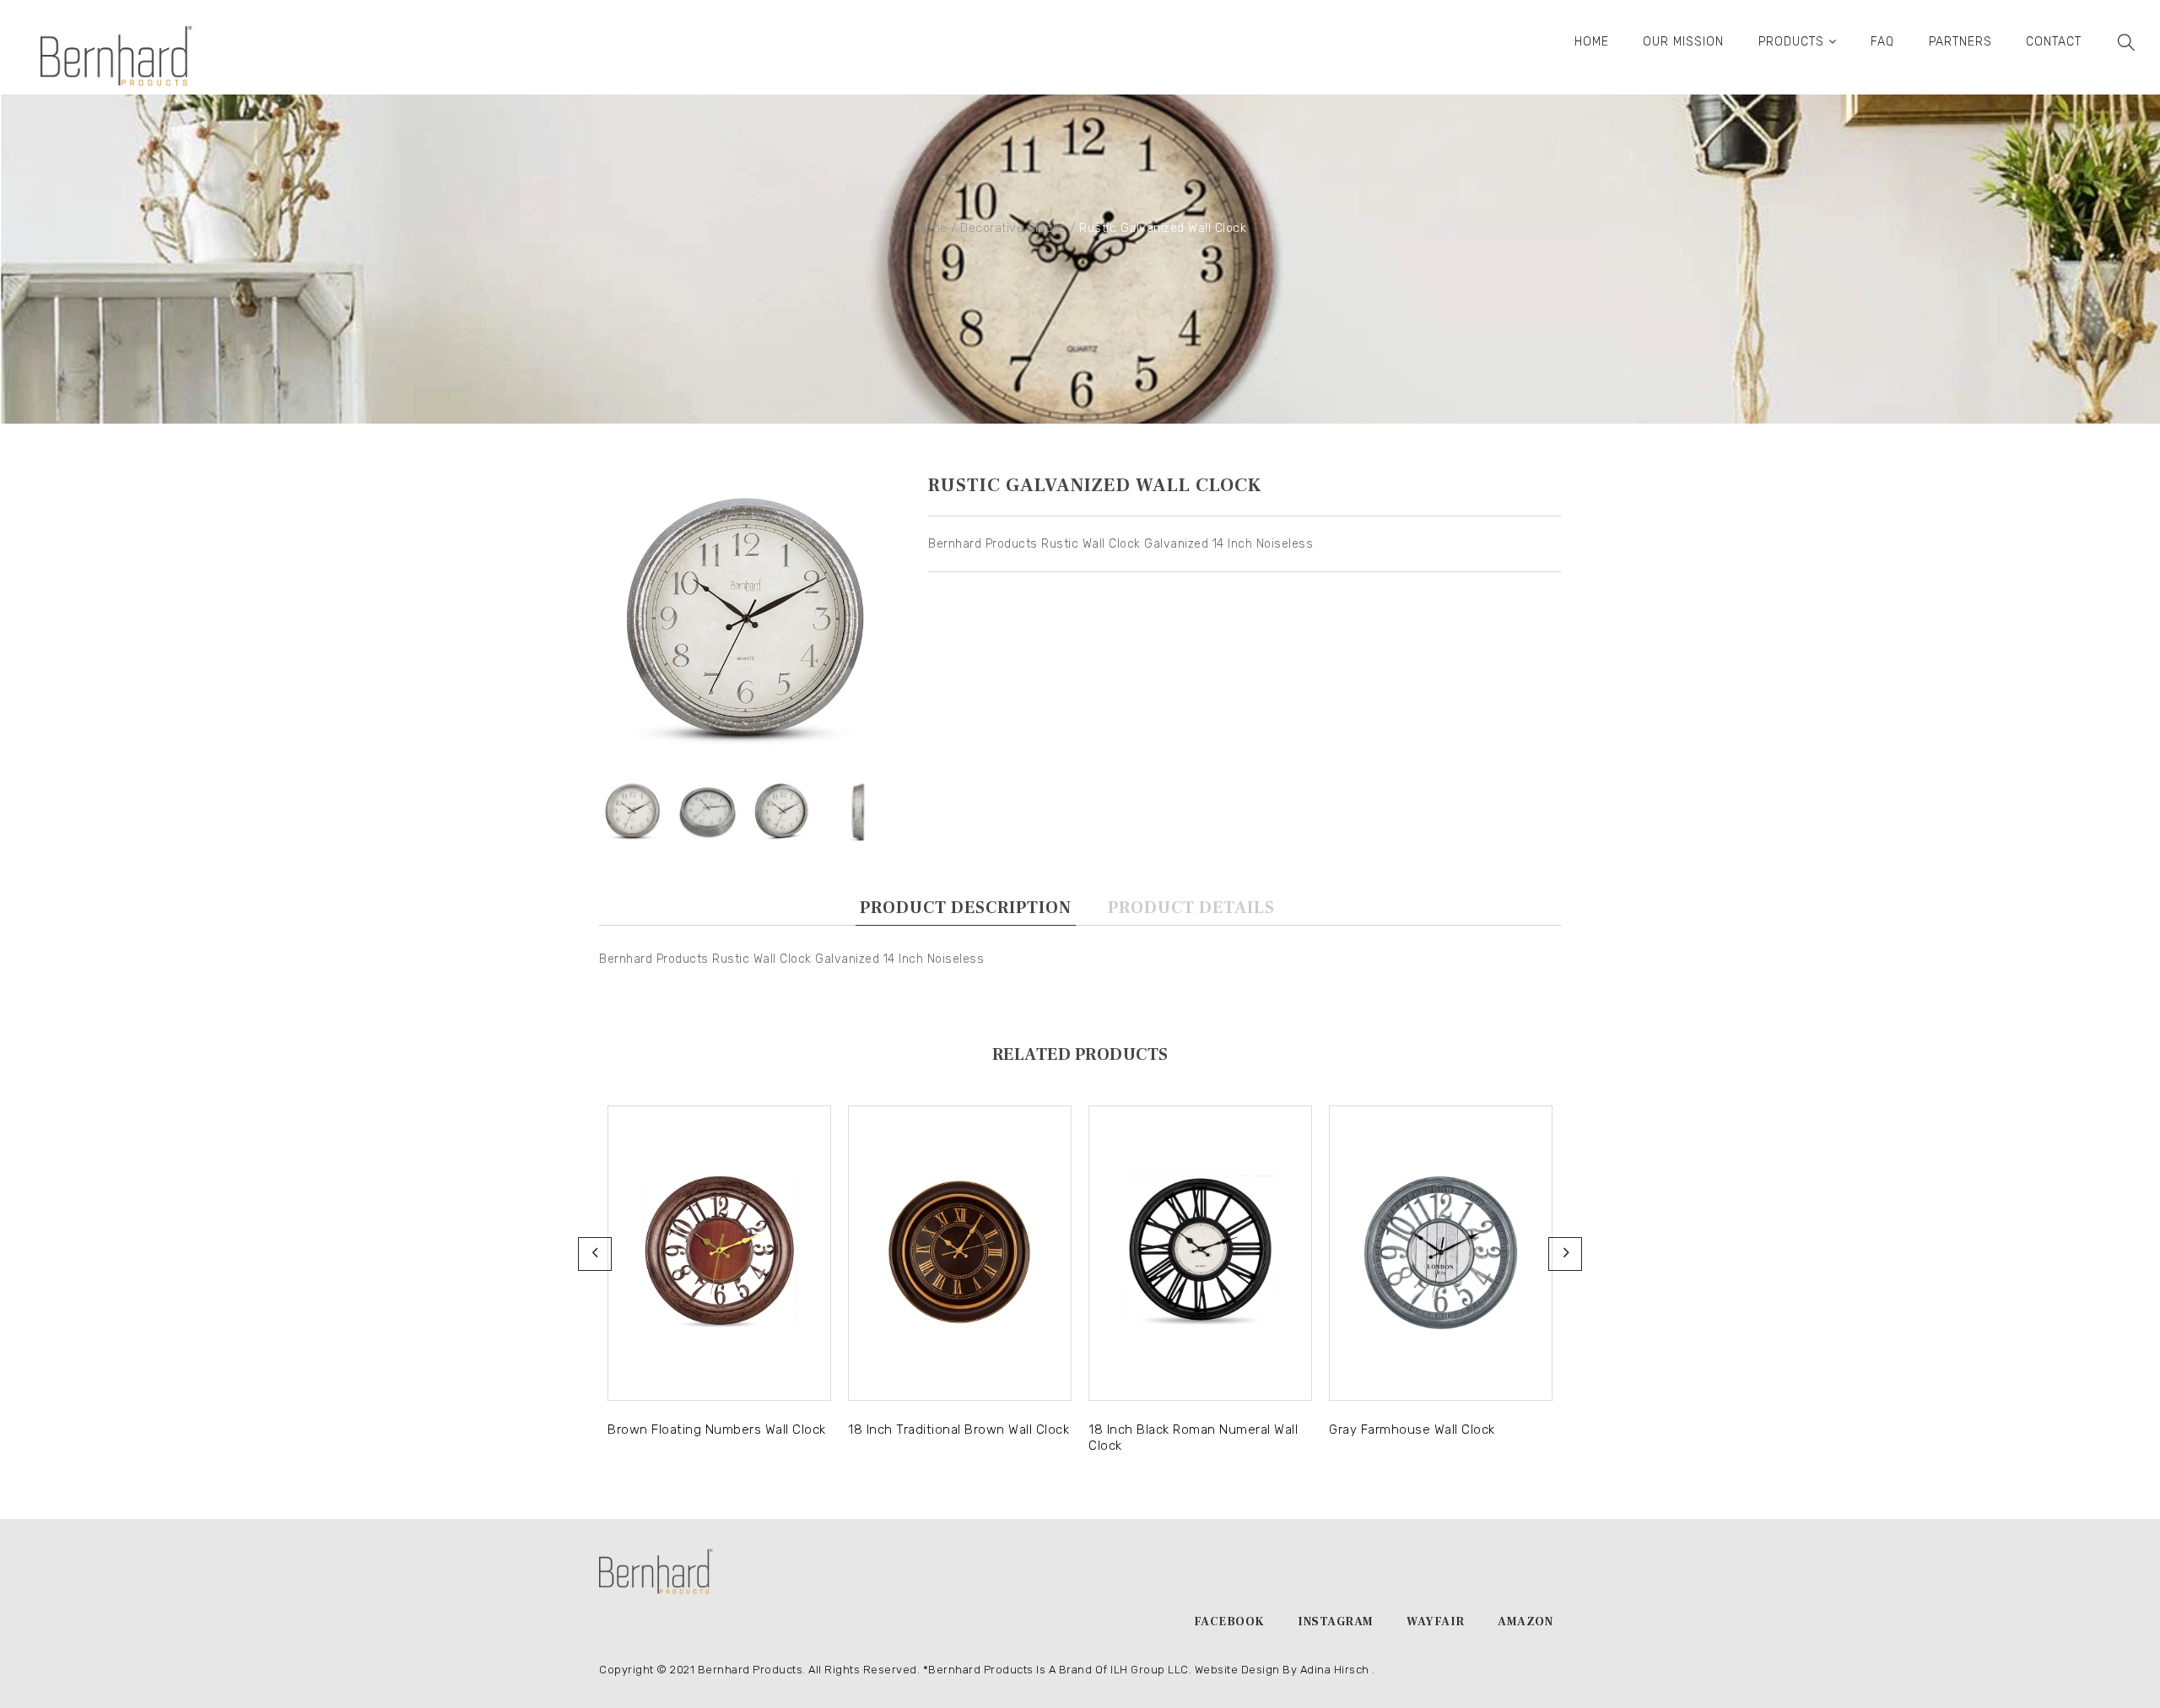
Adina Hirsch (1335, 1670)
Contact (2054, 42)
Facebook (1229, 1622)
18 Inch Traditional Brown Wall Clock (958, 1430)
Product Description (966, 908)
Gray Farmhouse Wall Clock (1412, 1430)
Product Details (1191, 908)
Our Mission (1683, 42)
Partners (1960, 42)
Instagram (1336, 1622)
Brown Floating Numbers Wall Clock (717, 1430)
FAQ (1882, 42)
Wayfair (1436, 1622)
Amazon (1525, 1622)
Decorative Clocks (1013, 228)
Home (1592, 42)
